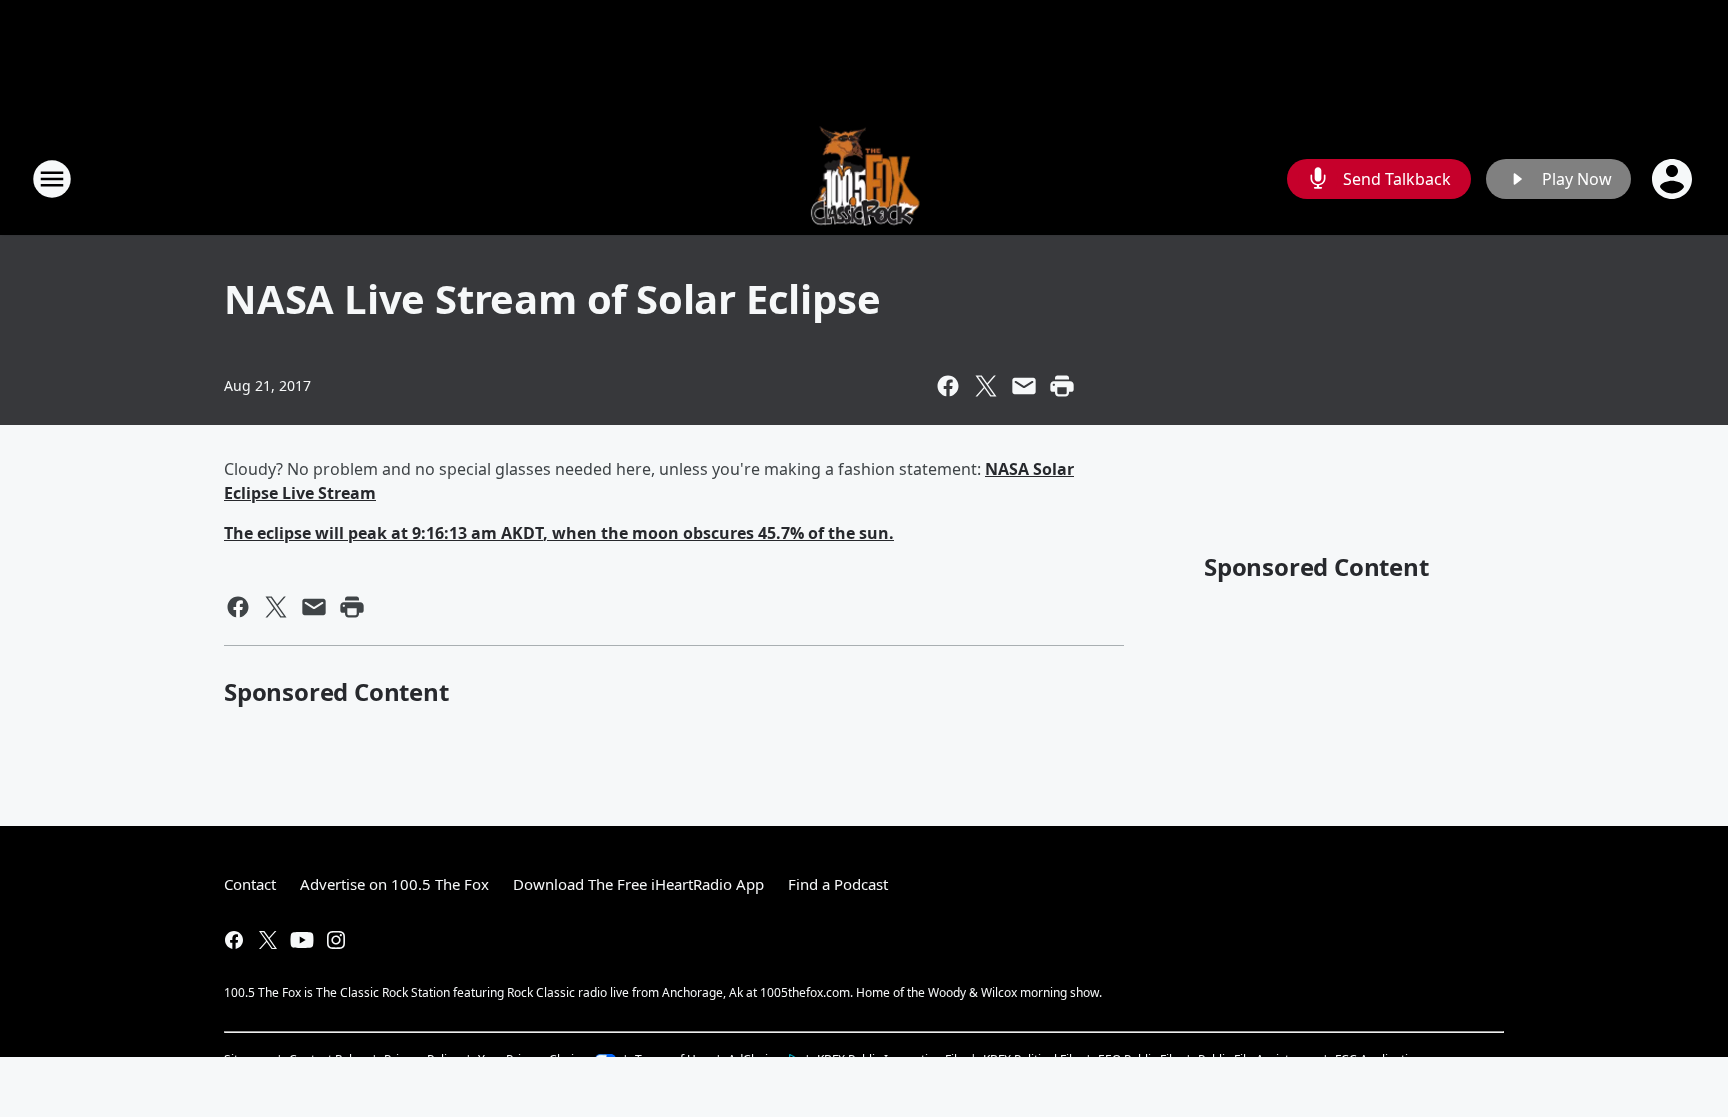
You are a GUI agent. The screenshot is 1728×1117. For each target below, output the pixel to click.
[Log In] (1674, 179)
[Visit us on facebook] (234, 940)
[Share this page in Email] (1024, 386)
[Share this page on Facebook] (948, 386)
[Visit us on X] (268, 940)
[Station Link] (864, 178)
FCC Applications (1381, 1059)
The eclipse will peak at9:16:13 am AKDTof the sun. (559, 533)
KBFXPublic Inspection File (890, 1059)
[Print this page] (1062, 386)
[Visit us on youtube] (302, 940)
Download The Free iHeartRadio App (638, 884)
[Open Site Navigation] (52, 179)
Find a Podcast (838, 884)
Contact (250, 884)
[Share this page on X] (986, 386)
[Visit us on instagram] (336, 940)
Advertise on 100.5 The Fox (394, 884)
